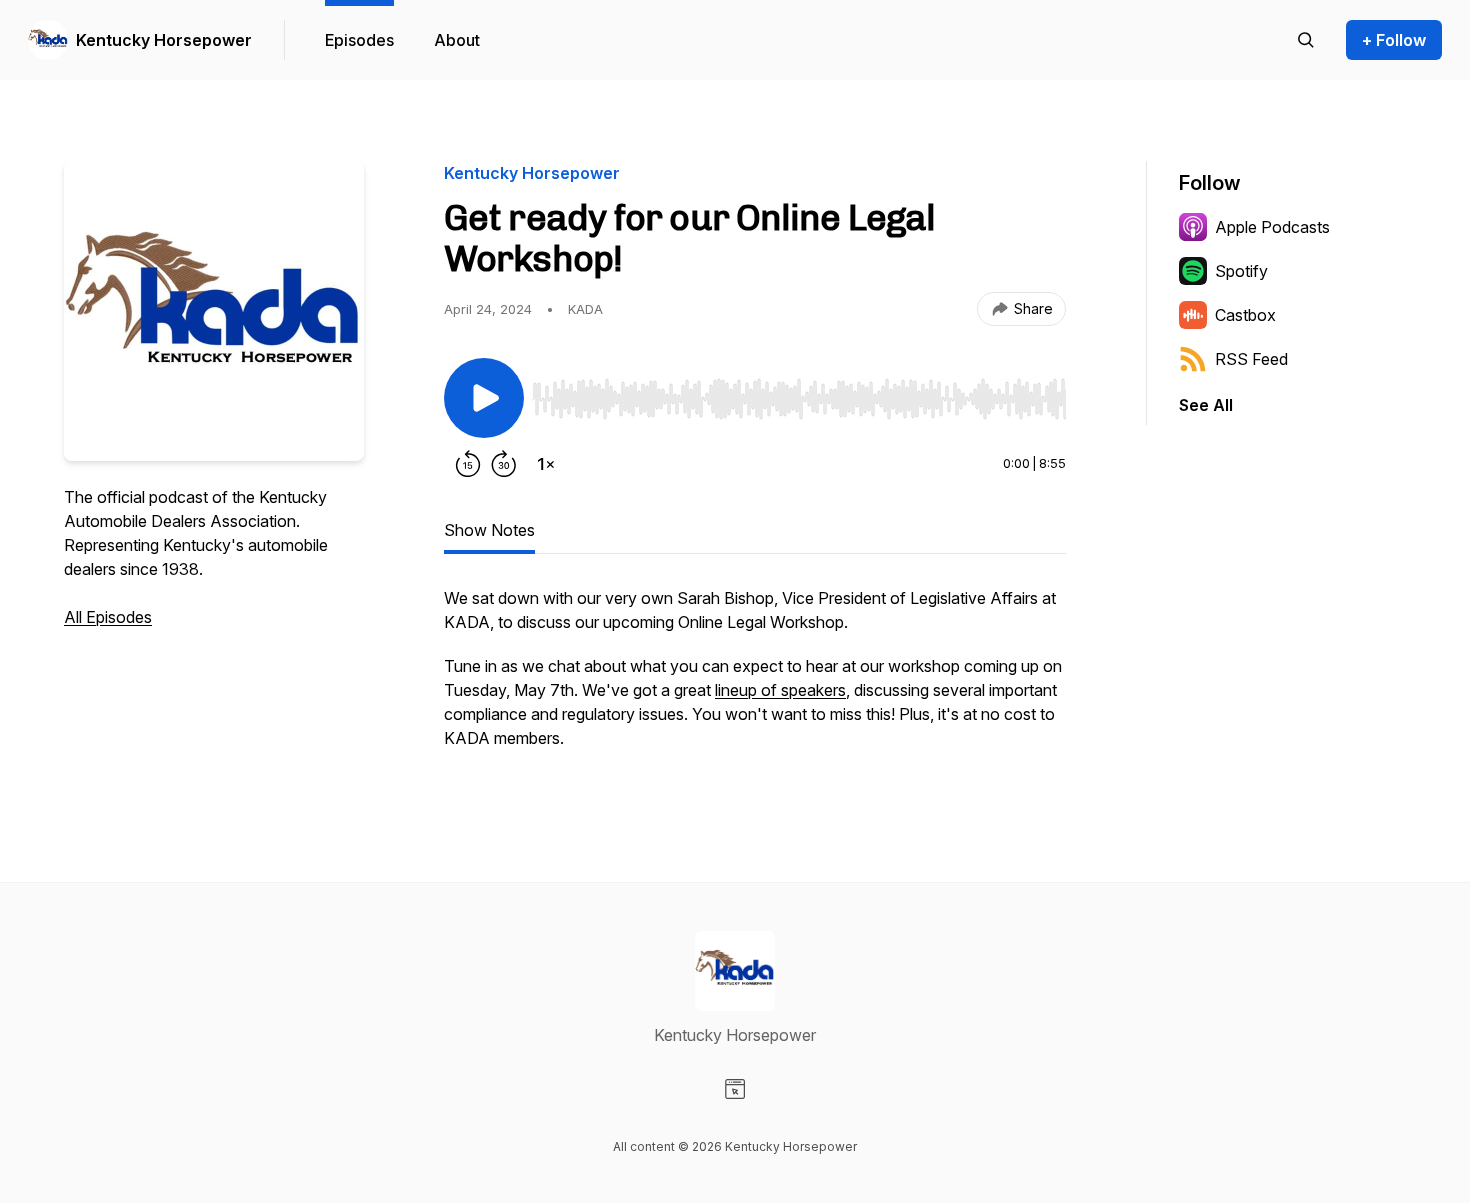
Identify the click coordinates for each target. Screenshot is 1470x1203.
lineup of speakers (780, 690)
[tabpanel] (755, 678)
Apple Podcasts (1272, 227)
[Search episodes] (1306, 40)
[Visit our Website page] (735, 1089)
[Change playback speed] (546, 464)
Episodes (359, 40)
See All (1206, 405)
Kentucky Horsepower (164, 40)
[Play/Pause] (484, 398)
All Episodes (108, 617)
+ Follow (1394, 40)
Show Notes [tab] (489, 530)
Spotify (1241, 271)
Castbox (1245, 315)
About (457, 40)
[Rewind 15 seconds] (468, 464)
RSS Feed (1251, 359)
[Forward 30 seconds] (504, 464)
